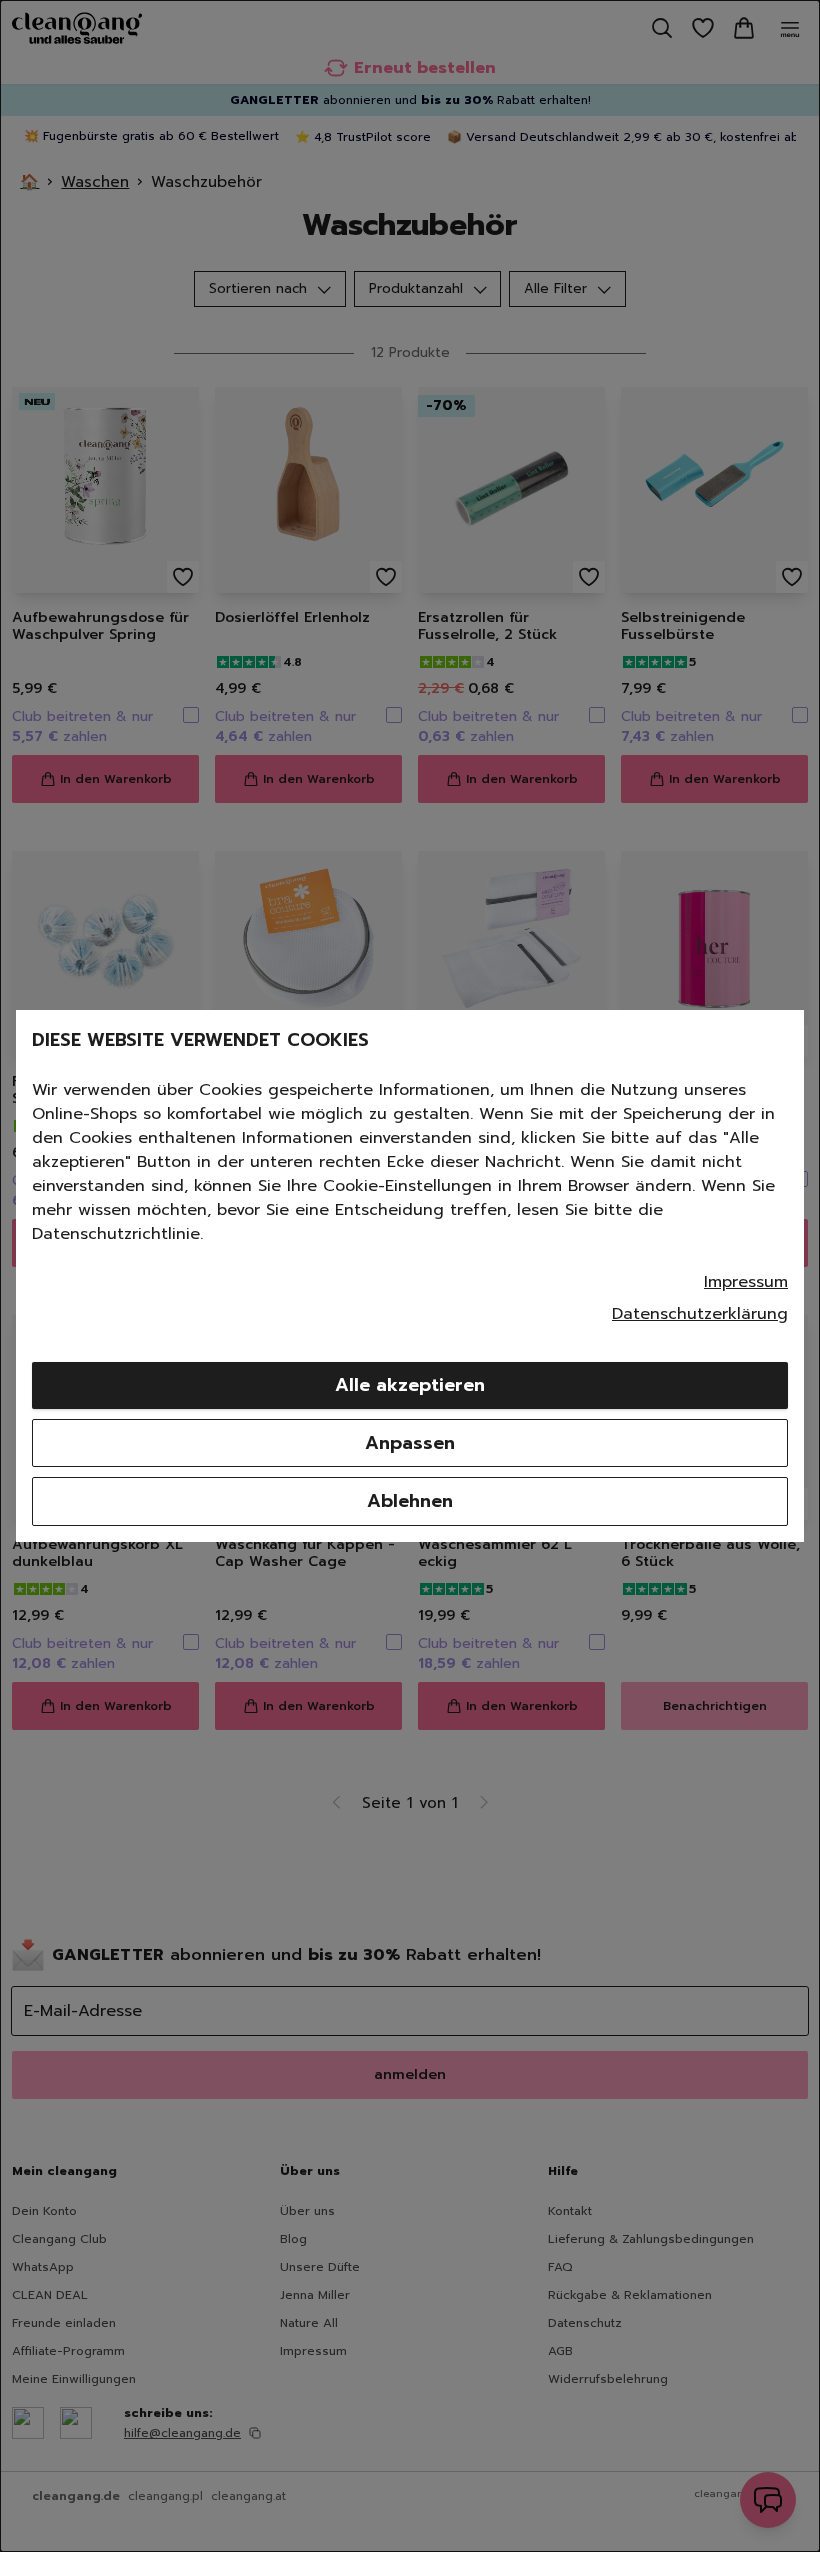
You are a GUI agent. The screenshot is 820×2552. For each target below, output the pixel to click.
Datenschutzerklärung (700, 1314)
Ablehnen (410, 1501)
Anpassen (410, 1443)
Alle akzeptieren (410, 1385)
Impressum (746, 1282)
